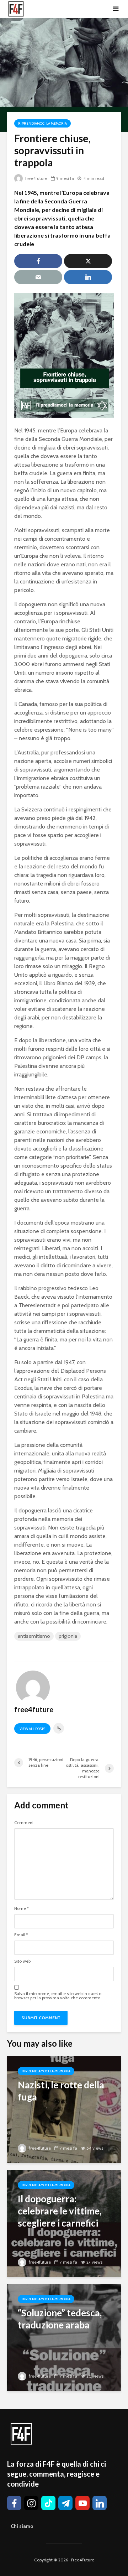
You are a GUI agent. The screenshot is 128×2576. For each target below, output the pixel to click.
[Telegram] (65, 2503)
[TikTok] (48, 2503)
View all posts (32, 1729)
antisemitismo (34, 1636)
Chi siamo (22, 2526)
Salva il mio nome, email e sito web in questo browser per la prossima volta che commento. (58, 1996)
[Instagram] (31, 2503)
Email (21, 1935)
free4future (36, 178)
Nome (22, 1908)
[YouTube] (82, 2503)
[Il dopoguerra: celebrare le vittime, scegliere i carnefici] (64, 2223)
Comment (24, 1823)
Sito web (22, 1961)
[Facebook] (14, 2503)
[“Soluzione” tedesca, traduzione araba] (64, 2337)
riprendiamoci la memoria (42, 123)
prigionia (68, 1636)
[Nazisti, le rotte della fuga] (64, 2109)
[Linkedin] (100, 2503)
